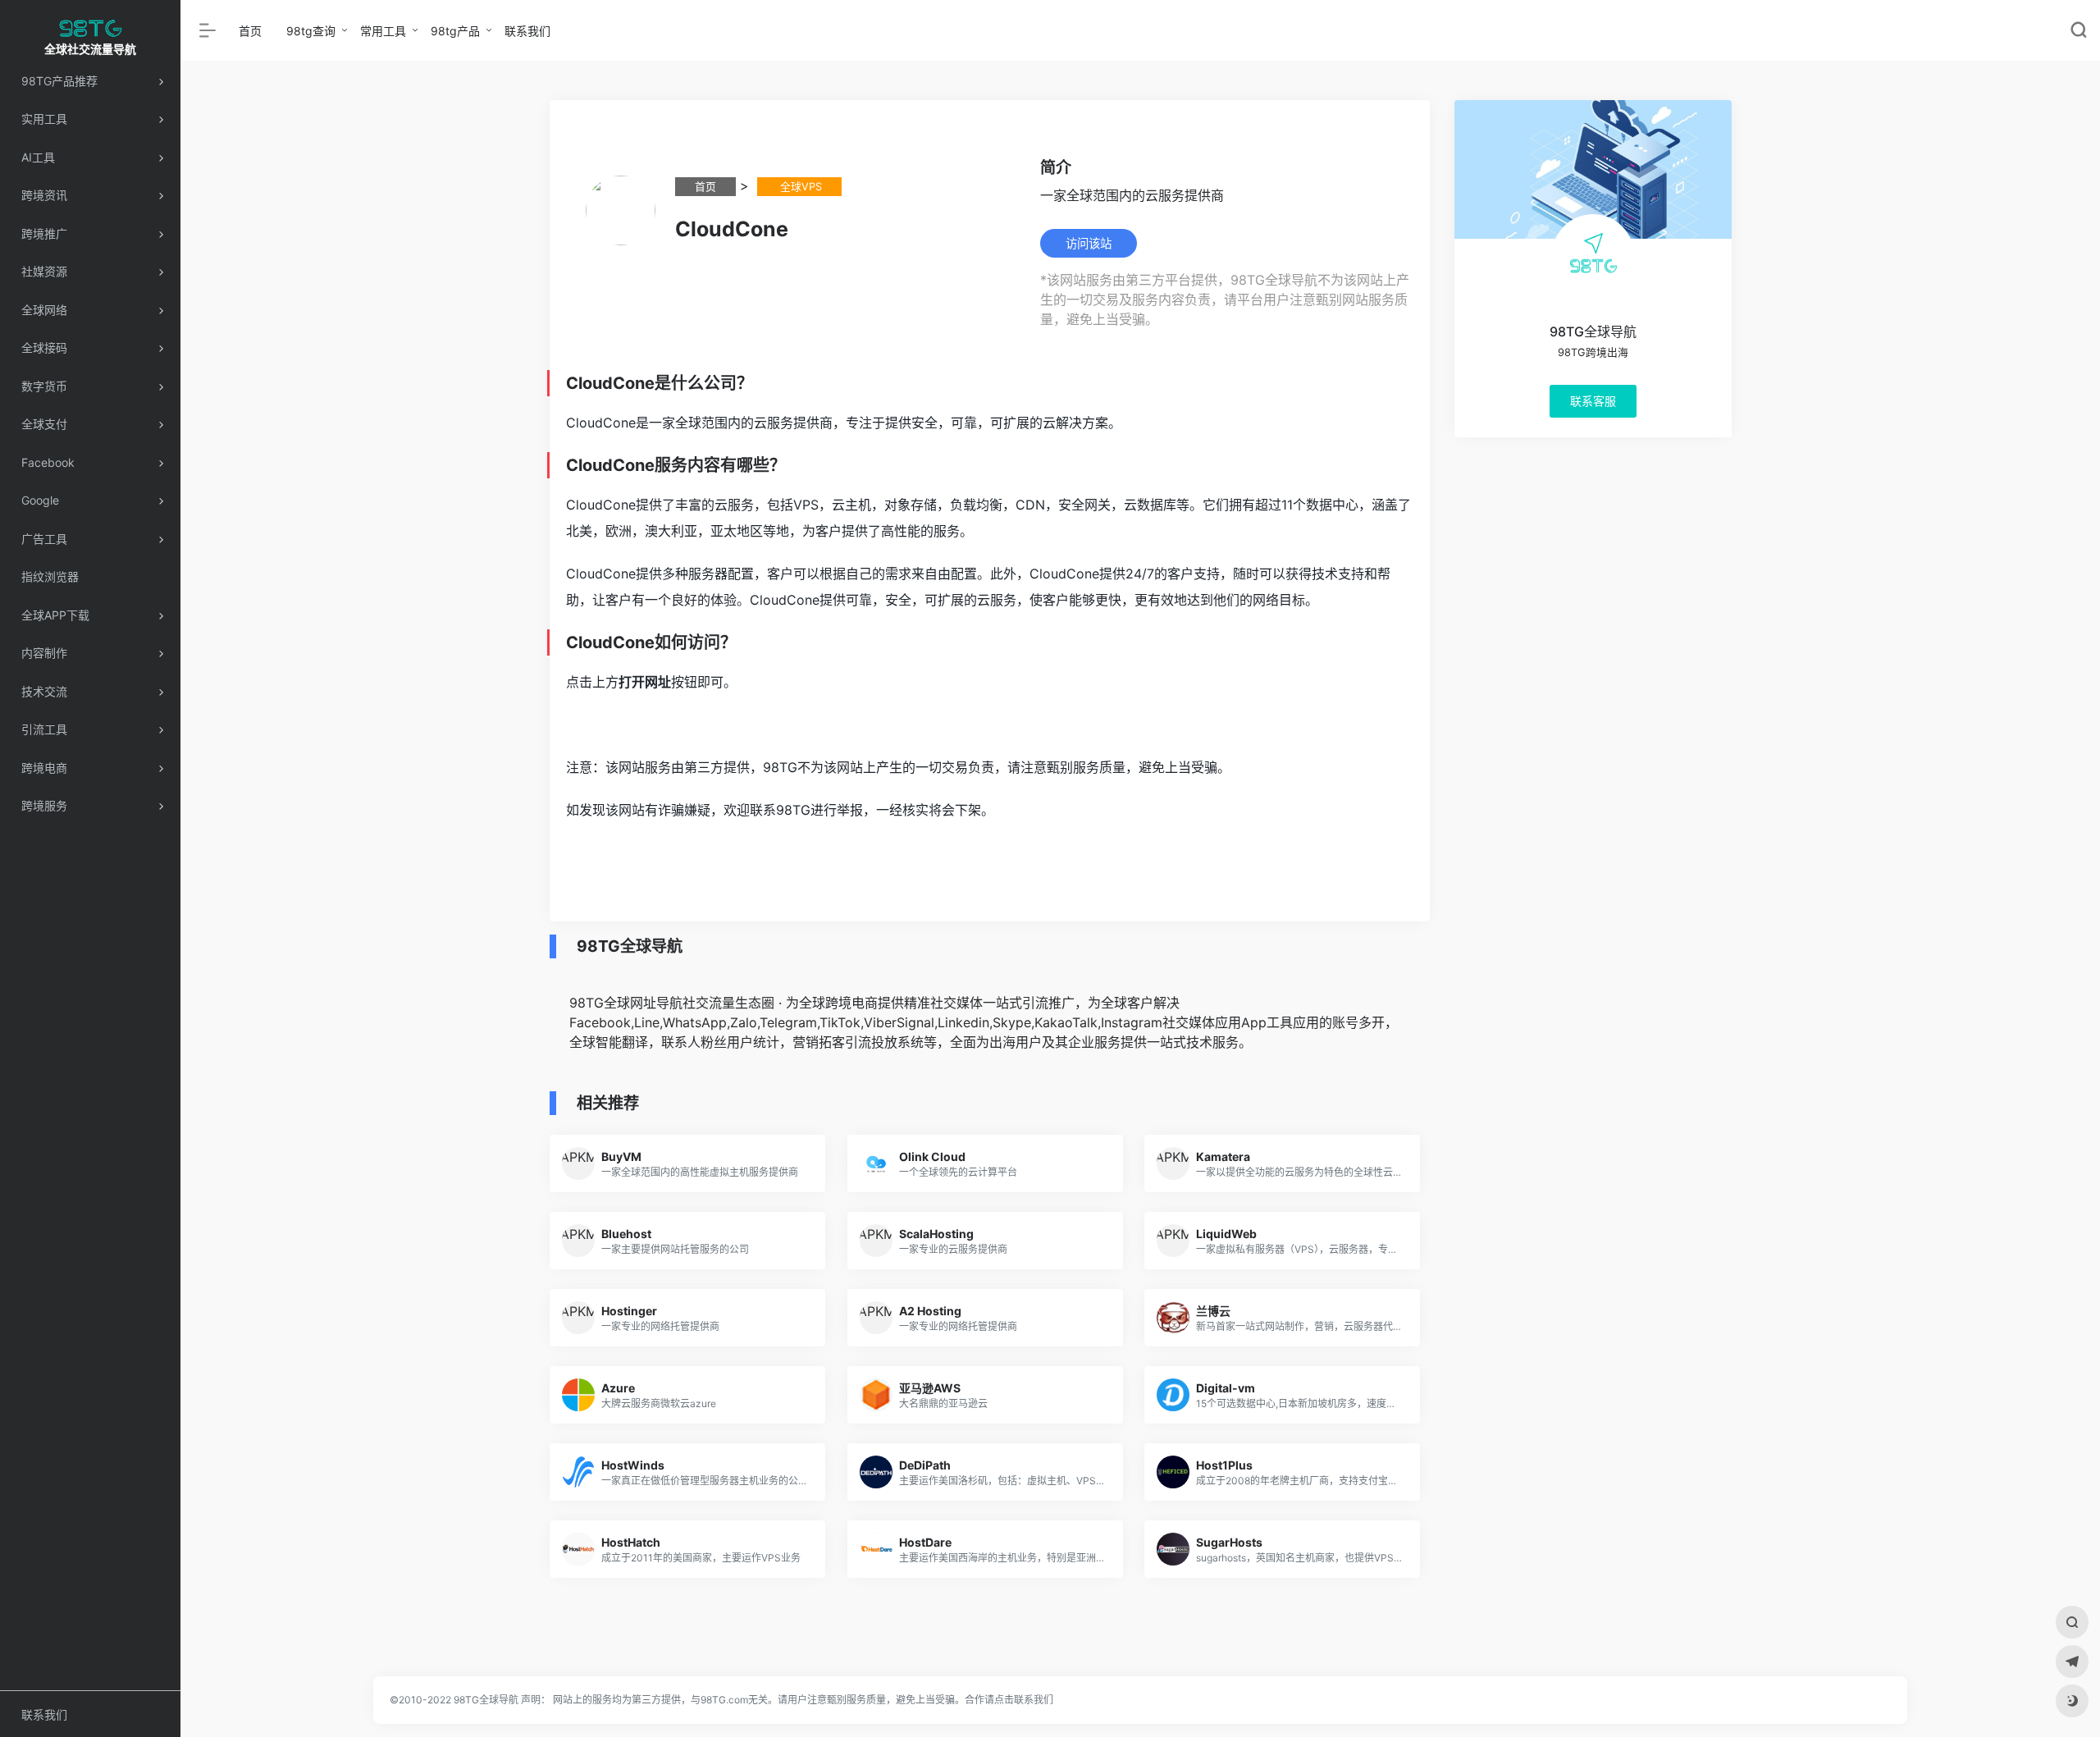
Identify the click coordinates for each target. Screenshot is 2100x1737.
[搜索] (2072, 1622)
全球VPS (799, 187)
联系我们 (527, 31)
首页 (250, 31)
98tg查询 (311, 31)
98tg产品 (455, 31)
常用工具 (383, 31)
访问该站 (1089, 243)
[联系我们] (2072, 1662)
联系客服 (1592, 401)
